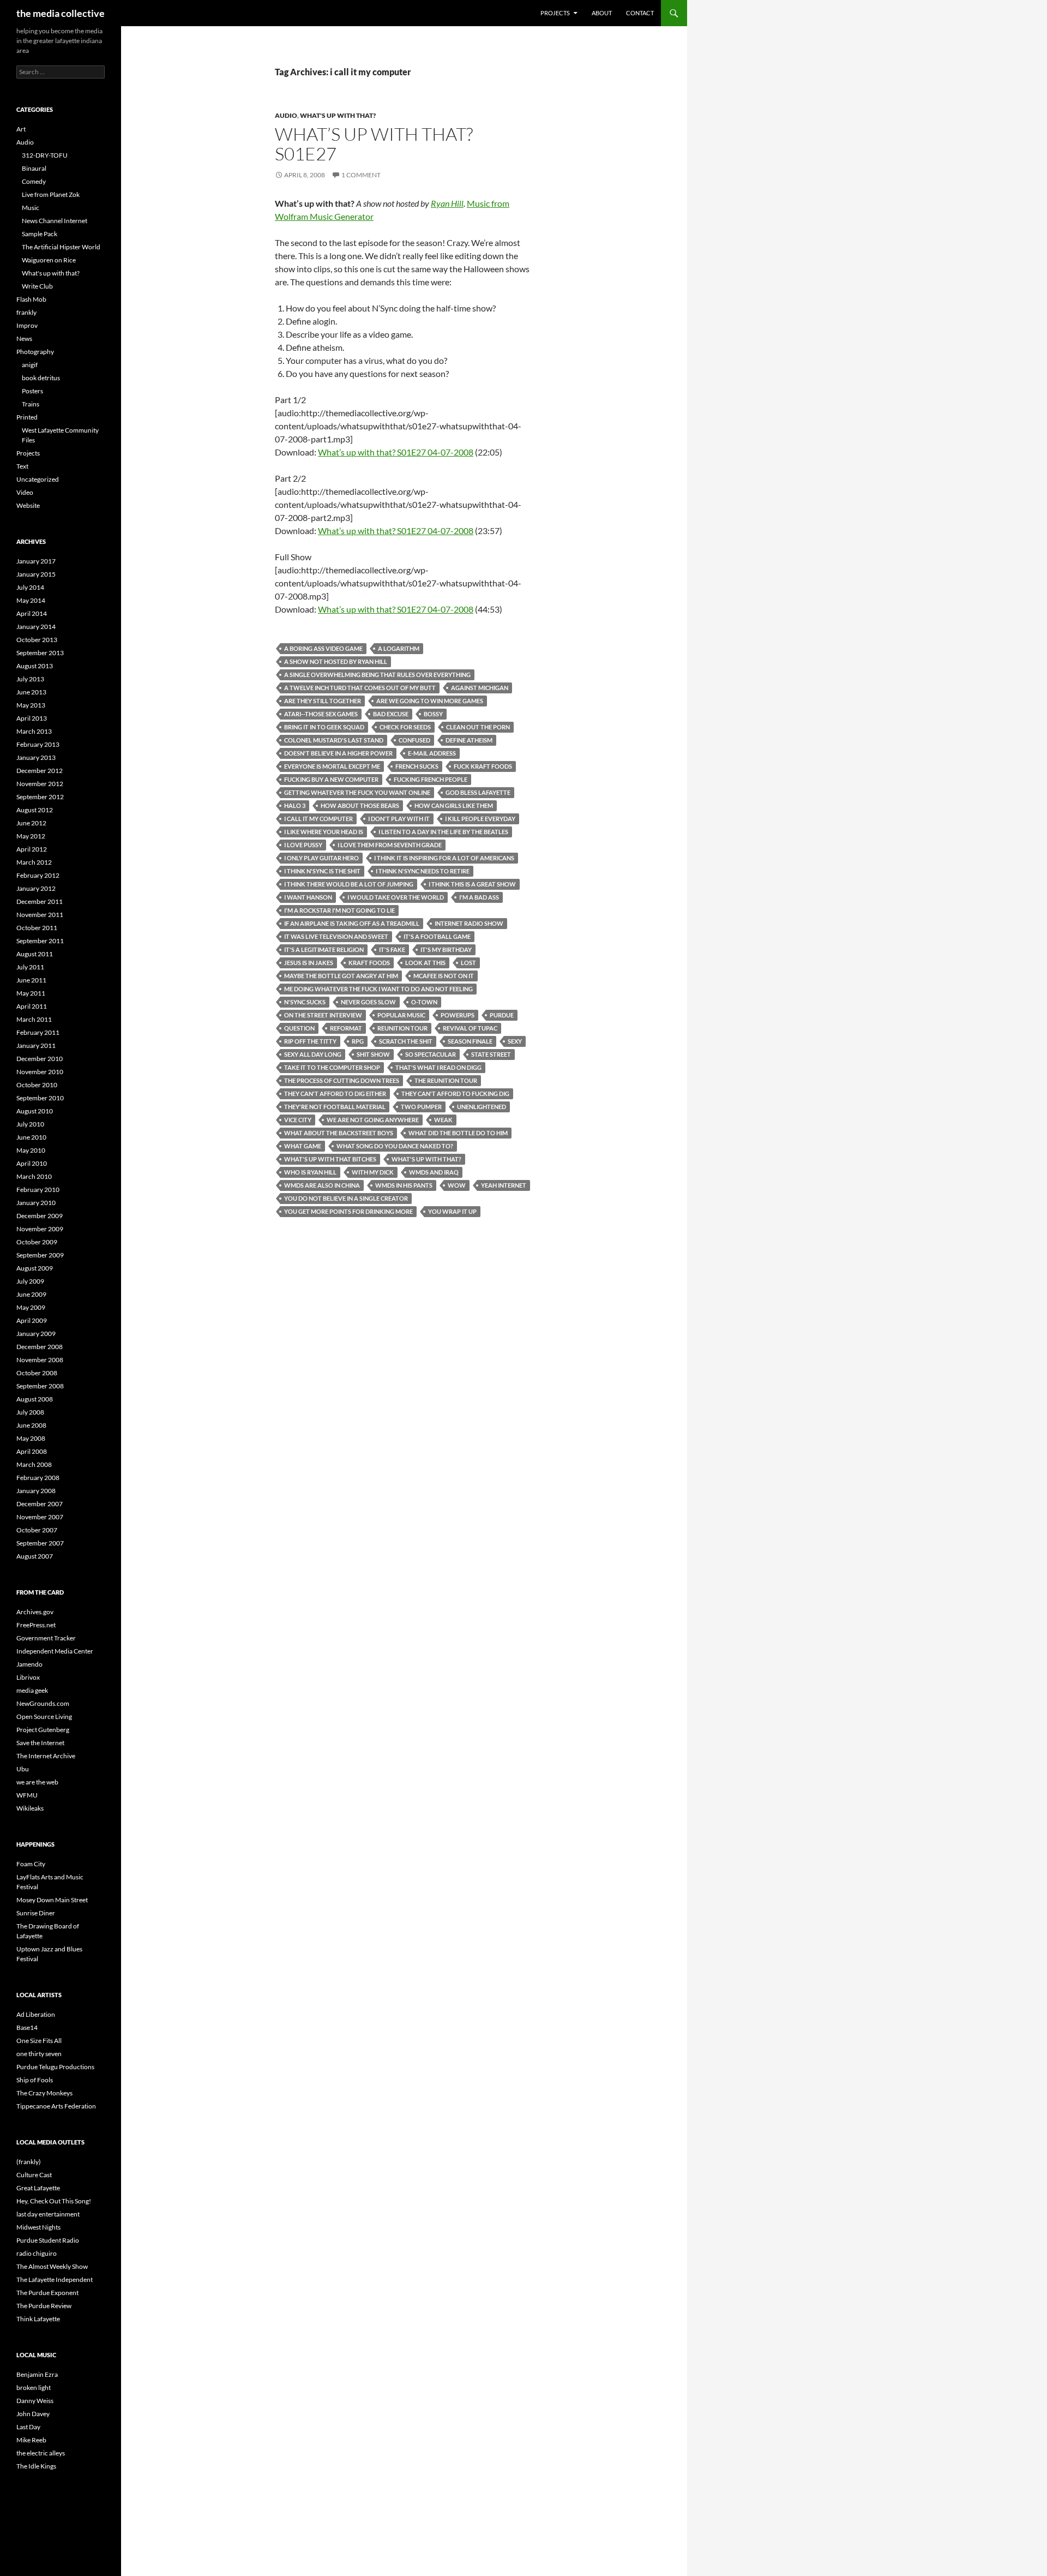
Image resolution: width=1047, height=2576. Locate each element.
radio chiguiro (37, 2253)
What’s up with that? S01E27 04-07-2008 (396, 452)
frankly (26, 312)
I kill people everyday (480, 819)
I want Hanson (308, 897)
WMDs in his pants (404, 1185)
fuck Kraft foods (483, 766)
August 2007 (35, 1556)
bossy (433, 714)
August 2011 (35, 954)
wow (457, 1185)
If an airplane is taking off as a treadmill (352, 923)
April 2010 (32, 1163)
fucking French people (431, 779)
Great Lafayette (38, 2188)
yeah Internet (504, 1185)
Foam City (31, 1864)
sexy (515, 1041)
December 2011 (40, 901)
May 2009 (31, 1307)
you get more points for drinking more (348, 1211)
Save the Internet (40, 1743)
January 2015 (36, 574)
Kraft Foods (369, 963)
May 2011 (31, 993)
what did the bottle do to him (458, 1133)
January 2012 (36, 888)
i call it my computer (318, 819)
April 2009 (32, 1320)
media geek (32, 1690)
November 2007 (40, 1517)
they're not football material (335, 1107)
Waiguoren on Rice (49, 260)
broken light (34, 2388)
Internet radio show (469, 923)
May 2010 (31, 1150)
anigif (30, 365)
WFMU (27, 1795)
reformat (346, 1028)
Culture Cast (34, 2175)
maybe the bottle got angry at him (341, 976)
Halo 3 (295, 805)
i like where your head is (324, 832)
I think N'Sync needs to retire (423, 871)
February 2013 (38, 744)
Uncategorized (38, 479)
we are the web (37, 1782)
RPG (358, 1041)
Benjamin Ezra (37, 2374)
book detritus (41, 378)
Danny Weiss (35, 2401)
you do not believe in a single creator (346, 1198)
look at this (425, 963)
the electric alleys (41, 2453)
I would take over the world (396, 897)
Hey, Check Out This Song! (54, 2201)
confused (414, 740)
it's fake (392, 949)
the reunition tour (446, 1080)
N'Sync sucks (305, 1002)
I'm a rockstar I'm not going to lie (339, 910)
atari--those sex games (321, 714)
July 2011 (30, 967)
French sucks (417, 766)
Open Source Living (44, 1717)
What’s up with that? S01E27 (374, 144)
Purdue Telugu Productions (55, 2067)
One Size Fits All (39, 2041)
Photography (35, 352)
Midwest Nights (38, 2227)
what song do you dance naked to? (395, 1146)
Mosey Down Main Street (52, 1900)
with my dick (373, 1172)
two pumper (421, 1107)
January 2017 (36, 561)
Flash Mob (31, 299)
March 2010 (34, 1176)
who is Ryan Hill (310, 1172)
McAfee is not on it (444, 976)
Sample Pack (40, 234)
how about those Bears (360, 805)
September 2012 (40, 797)
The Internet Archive (46, 1756)
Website (28, 505)
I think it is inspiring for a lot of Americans (444, 858)
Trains (31, 404)
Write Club (37, 286)
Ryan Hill (447, 203)
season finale (470, 1041)
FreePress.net (36, 1625)
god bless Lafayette (478, 792)
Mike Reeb (31, 2440)
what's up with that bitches (330, 1159)
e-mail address (432, 753)
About (602, 13)
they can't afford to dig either (335, 1094)
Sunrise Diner (36, 1913)
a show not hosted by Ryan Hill (336, 661)
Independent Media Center (55, 1651)
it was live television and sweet (336, 936)
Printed (27, 417)
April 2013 (32, 718)
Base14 (27, 2027)
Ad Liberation (36, 2014)
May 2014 (31, 600)
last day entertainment (48, 2214)
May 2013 (31, 705)
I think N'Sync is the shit (322, 871)
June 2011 (31, 980)
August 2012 (35, 810)
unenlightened (482, 1107)
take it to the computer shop (332, 1067)
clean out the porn (478, 727)
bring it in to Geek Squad (324, 727)
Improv (27, 325)
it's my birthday (446, 949)
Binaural (34, 168)
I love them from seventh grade (390, 845)
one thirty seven (39, 2054)
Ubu (23, 1769)
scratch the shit (406, 1041)
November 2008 (40, 1360)
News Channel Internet (55, 221)
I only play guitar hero (321, 858)
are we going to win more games (430, 701)
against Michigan (480, 688)
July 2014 (30, 587)
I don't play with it (399, 819)
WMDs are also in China (322, 1185)
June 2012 (31, 823)
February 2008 (38, 1478)
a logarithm (399, 648)
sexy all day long (313, 1054)
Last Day (28, 2427)
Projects (555, 13)
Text (22, 466)
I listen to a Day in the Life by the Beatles (443, 832)
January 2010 (36, 1203)
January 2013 (36, 757)
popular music (401, 1015)
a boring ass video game (323, 648)
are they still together (323, 701)
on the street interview (323, 1015)
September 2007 (40, 1543)
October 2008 (37, 1373)
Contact (640, 13)
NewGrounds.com (43, 1703)
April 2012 (32, 849)
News (24, 339)
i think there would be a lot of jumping (349, 884)
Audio (286, 115)
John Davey (33, 2414)
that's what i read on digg (438, 1067)
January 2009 (36, 1334)
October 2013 (37, 640)
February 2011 (38, 1032)
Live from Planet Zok (51, 194)
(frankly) (29, 2162)
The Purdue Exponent (47, 2293)
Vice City (298, 1120)
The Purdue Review (44, 2306)
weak (443, 1120)
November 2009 (40, 1229)
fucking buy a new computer (331, 779)
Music (31, 208)
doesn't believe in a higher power (338, 753)
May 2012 (31, 836)
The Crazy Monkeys (44, 2093)
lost (468, 963)
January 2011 (36, 1046)
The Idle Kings (36, 2466)
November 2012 (40, 784)
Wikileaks (30, 1808)
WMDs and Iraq (434, 1172)
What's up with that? (338, 115)
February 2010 (38, 1190)
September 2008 (40, 1386)
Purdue (502, 1015)
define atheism (469, 740)
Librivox (28, 1677)
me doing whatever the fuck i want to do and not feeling (378, 989)
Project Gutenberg (43, 1730)
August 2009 (35, 1268)
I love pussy (303, 845)
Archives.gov (35, 1612)
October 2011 (37, 928)
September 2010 (40, 1098)
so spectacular (431, 1054)
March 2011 (34, 1019)
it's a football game (437, 936)
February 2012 (38, 875)
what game (303, 1146)
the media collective (61, 13)
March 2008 (34, 1464)
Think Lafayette (38, 2319)
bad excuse (391, 714)
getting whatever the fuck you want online (357, 792)
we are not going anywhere (373, 1120)
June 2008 (31, 1425)
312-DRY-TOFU (45, 155)
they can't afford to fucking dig (455, 1094)
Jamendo (29, 1664)
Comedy (34, 181)
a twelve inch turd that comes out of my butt (360, 688)
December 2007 (40, 1504)
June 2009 (31, 1294)
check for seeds (405, 727)
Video (25, 492)
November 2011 (40, 915)
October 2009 (37, 1242)
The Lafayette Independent (55, 2280)
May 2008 (31, 1438)
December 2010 (40, 1059)
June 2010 (31, 1137)
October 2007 (37, 1530)
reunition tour (402, 1028)
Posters (32, 391)
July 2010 (30, 1124)
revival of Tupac (470, 1028)
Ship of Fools (35, 2080)
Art (21, 129)
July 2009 (30, 1281)
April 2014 (32, 613)
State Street (491, 1054)
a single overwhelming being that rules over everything (377, 675)
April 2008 (32, 1451)
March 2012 (34, 862)
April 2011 (32, 1006)
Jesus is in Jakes (309, 963)
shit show (373, 1054)
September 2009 (40, 1255)
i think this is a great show (472, 884)
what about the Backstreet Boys (339, 1133)
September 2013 (40, 653)
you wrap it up (452, 1211)
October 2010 (37, 1085)
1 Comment (361, 175)
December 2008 (40, 1347)
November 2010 (40, 1072)
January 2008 (36, 1491)
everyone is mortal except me (332, 766)
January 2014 (36, 627)
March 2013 (34, 731)
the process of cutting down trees (342, 1080)
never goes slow (368, 1002)
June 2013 (31, 692)
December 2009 (40, 1216)
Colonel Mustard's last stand (334, 740)
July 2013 (30, 679)
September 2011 (40, 941)
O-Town (424, 1002)
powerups (458, 1015)
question (299, 1028)
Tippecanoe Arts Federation (56, 2106)
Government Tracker (46, 1638)
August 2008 (35, 1399)
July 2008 (30, 1412)
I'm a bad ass (479, 897)
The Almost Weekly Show (52, 2266)
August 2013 (35, 666)
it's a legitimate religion (324, 949)
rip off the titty (310, 1041)
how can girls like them (454, 805)
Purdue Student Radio (48, 2240)
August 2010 (35, 1111)
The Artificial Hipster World (61, 247)
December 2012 (40, 771)
